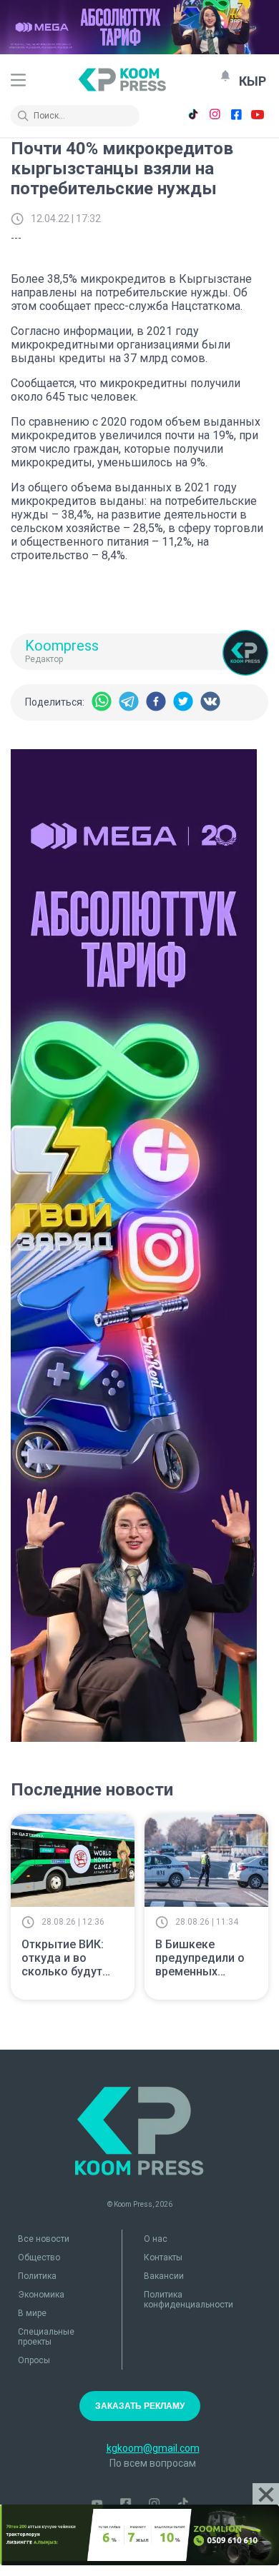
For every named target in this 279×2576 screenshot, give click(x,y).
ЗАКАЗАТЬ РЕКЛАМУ (140, 2406)
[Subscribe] (225, 76)
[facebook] (156, 702)
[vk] (210, 702)
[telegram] (129, 702)
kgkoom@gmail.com (153, 2448)
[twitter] (183, 702)
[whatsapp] (102, 702)
